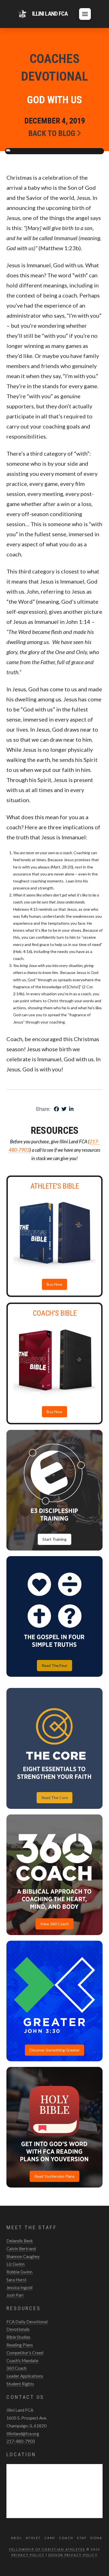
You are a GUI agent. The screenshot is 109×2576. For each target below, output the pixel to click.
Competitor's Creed (25, 2353)
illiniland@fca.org (23, 2434)
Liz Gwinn (16, 2264)
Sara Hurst (16, 2280)
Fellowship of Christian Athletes (47, 2549)
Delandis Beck (20, 2241)
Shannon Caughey (23, 2256)
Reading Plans (20, 2345)
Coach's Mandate (22, 2360)
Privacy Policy (28, 2555)
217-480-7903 (21, 2441)
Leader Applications (25, 2376)
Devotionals (18, 2329)
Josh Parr (15, 2295)
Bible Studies (18, 2337)
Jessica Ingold (19, 2287)
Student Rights (20, 2384)
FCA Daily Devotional (27, 2322)
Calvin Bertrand (21, 2249)
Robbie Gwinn (19, 2272)
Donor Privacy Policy (73, 2555)
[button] (85, 14)
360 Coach (16, 2368)
